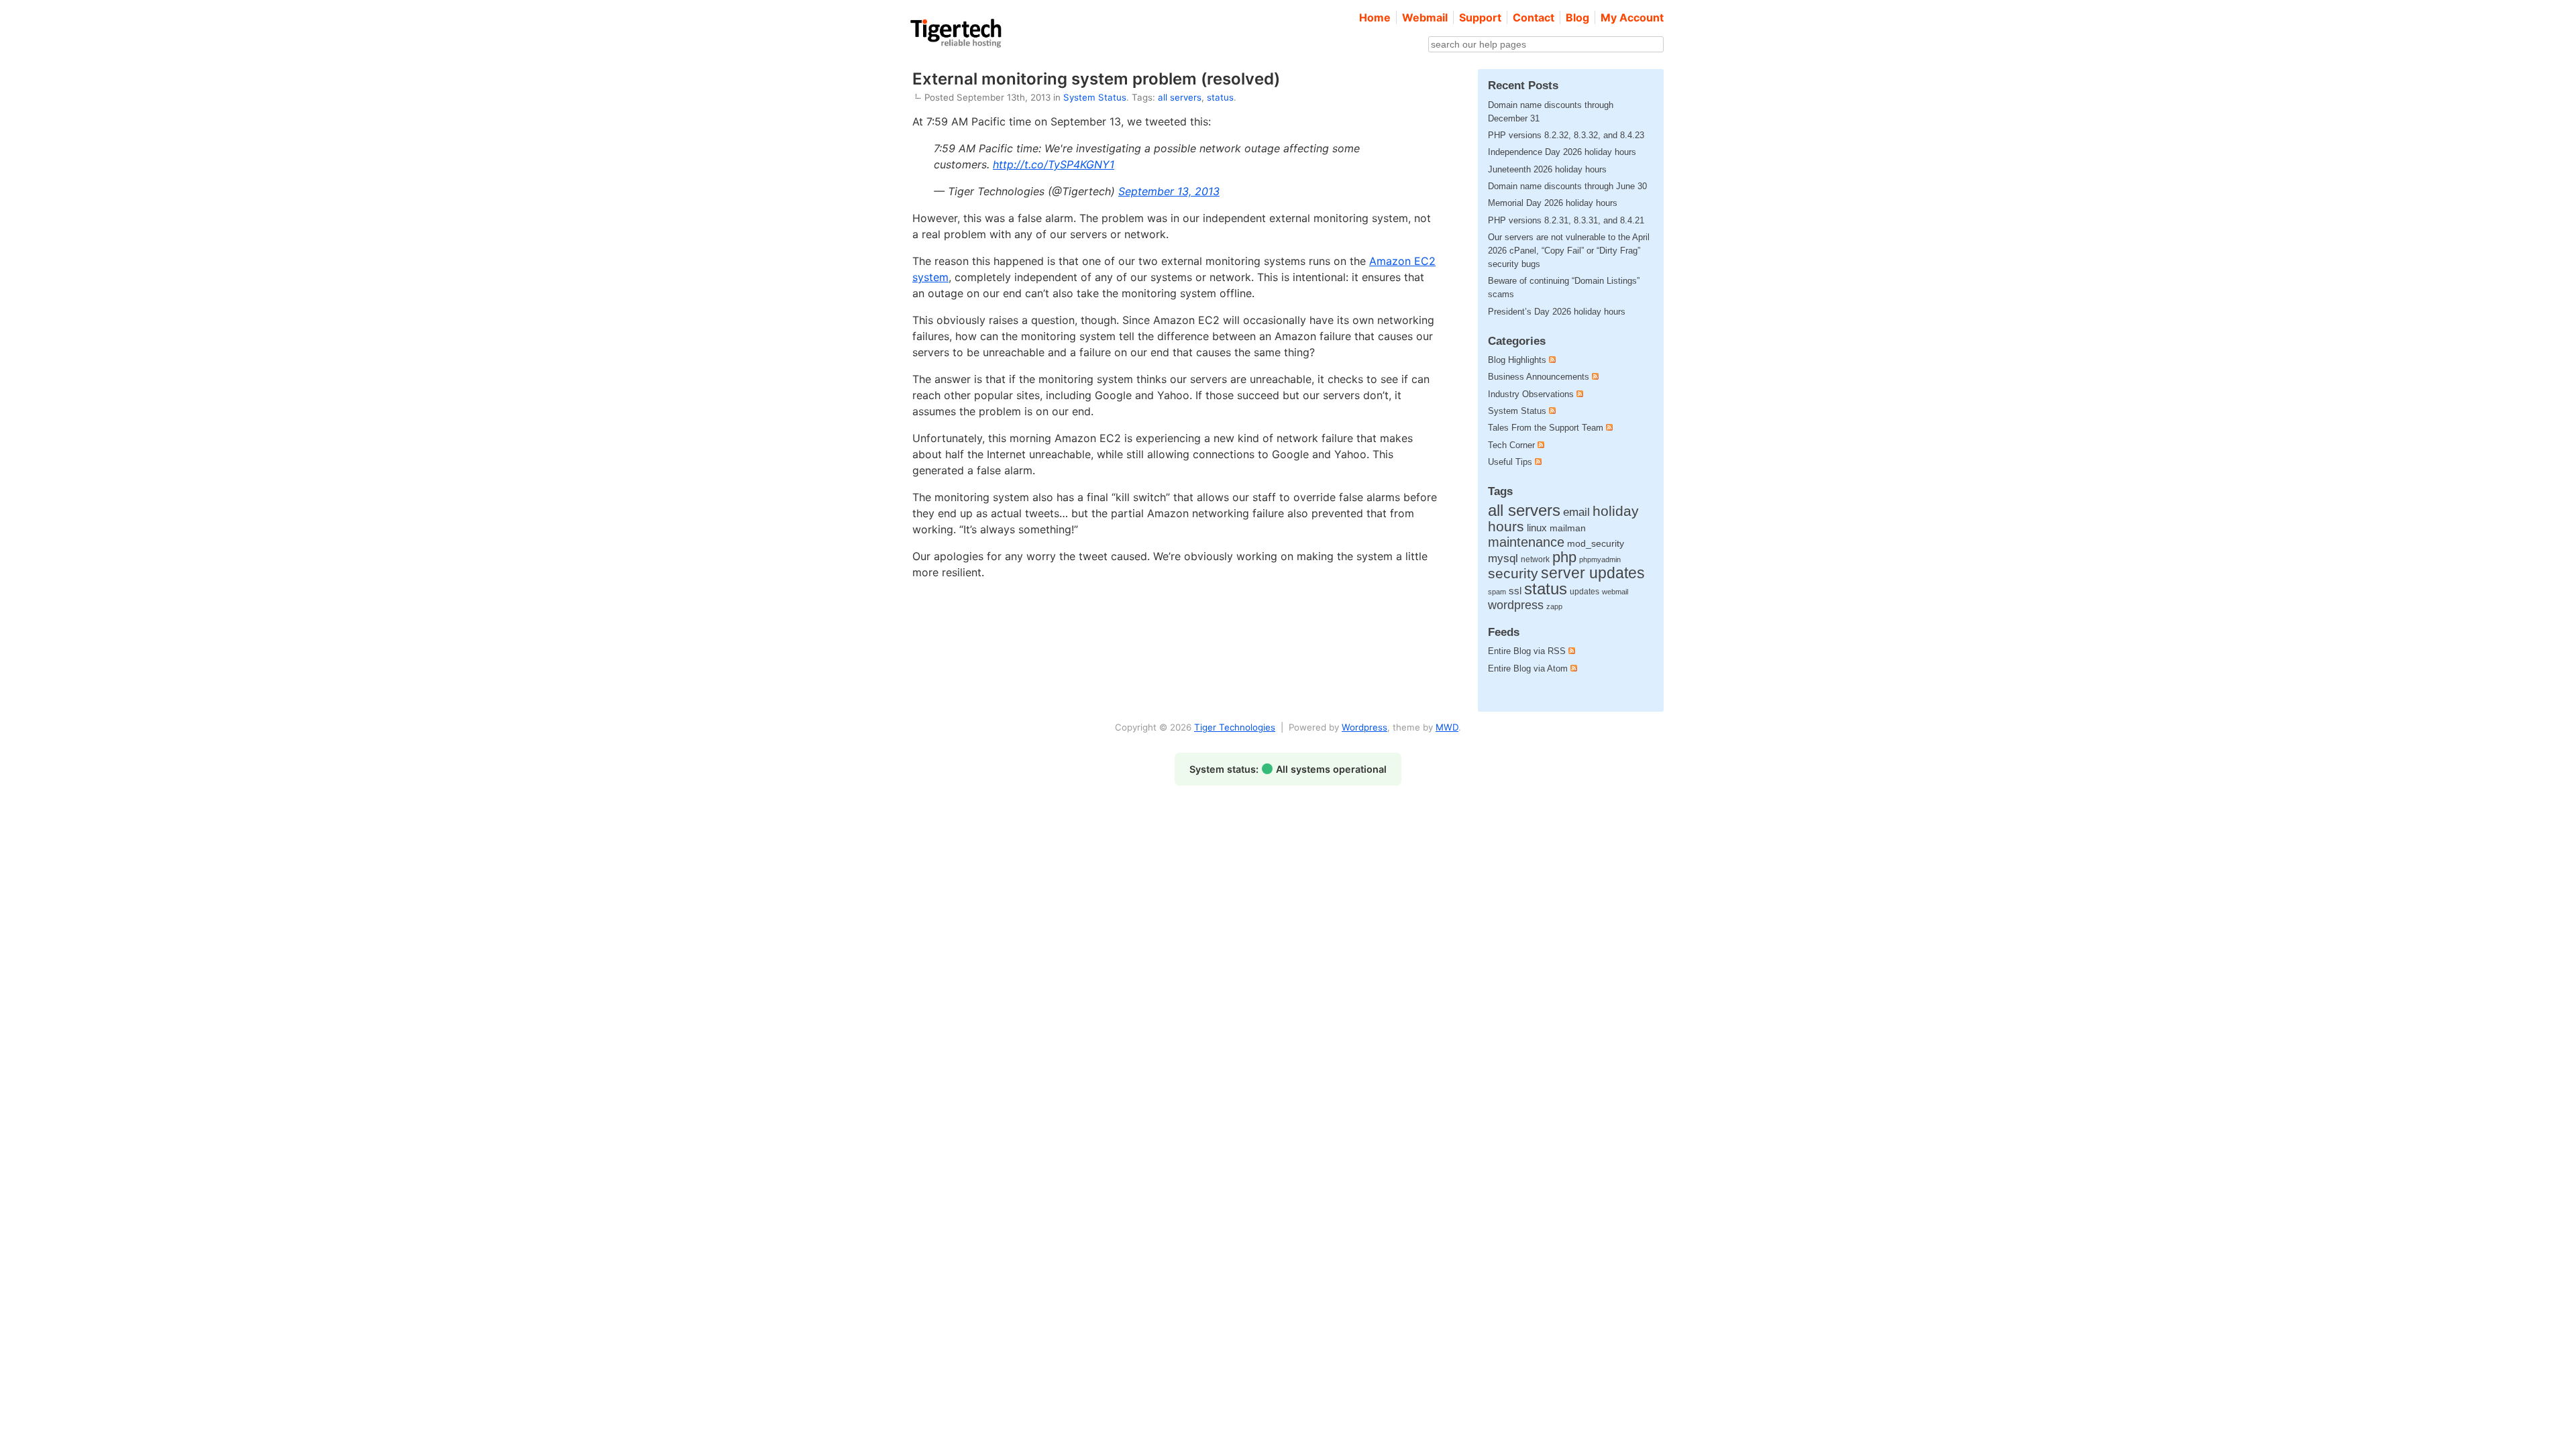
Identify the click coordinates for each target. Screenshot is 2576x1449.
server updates (1593, 573)
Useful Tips (1510, 462)
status (1220, 97)
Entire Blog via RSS (1528, 651)
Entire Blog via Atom (1529, 668)
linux (1537, 528)
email (1576, 512)
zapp (1554, 606)
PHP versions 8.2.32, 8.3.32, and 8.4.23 (1566, 135)
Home (1375, 17)
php (1564, 557)
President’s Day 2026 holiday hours (1557, 312)
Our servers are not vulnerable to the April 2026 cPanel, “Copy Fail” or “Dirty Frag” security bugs (1569, 251)
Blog (1577, 17)
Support (1480, 17)
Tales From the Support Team (1546, 428)
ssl (1515, 591)
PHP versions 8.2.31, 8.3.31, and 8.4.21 (1566, 220)
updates (1585, 592)
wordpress (1516, 605)
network (1535, 559)
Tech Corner (1511, 445)
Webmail (1425, 17)
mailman (1568, 528)
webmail (1615, 592)
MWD (1447, 727)
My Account (1632, 17)
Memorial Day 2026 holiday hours (1553, 203)
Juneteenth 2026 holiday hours (1547, 169)
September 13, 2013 (1169, 191)
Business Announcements (1539, 377)
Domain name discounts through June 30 (1567, 186)
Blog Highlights (1517, 360)
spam (1497, 592)
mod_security (1596, 544)
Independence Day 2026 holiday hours (1562, 152)
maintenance (1526, 542)
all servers (1180, 97)
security (1513, 573)
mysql (1503, 558)
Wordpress (1364, 727)
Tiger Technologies (1235, 727)
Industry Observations (1531, 394)
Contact (1534, 17)
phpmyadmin (1600, 559)
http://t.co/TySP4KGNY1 (1054, 164)
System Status (1095, 97)
